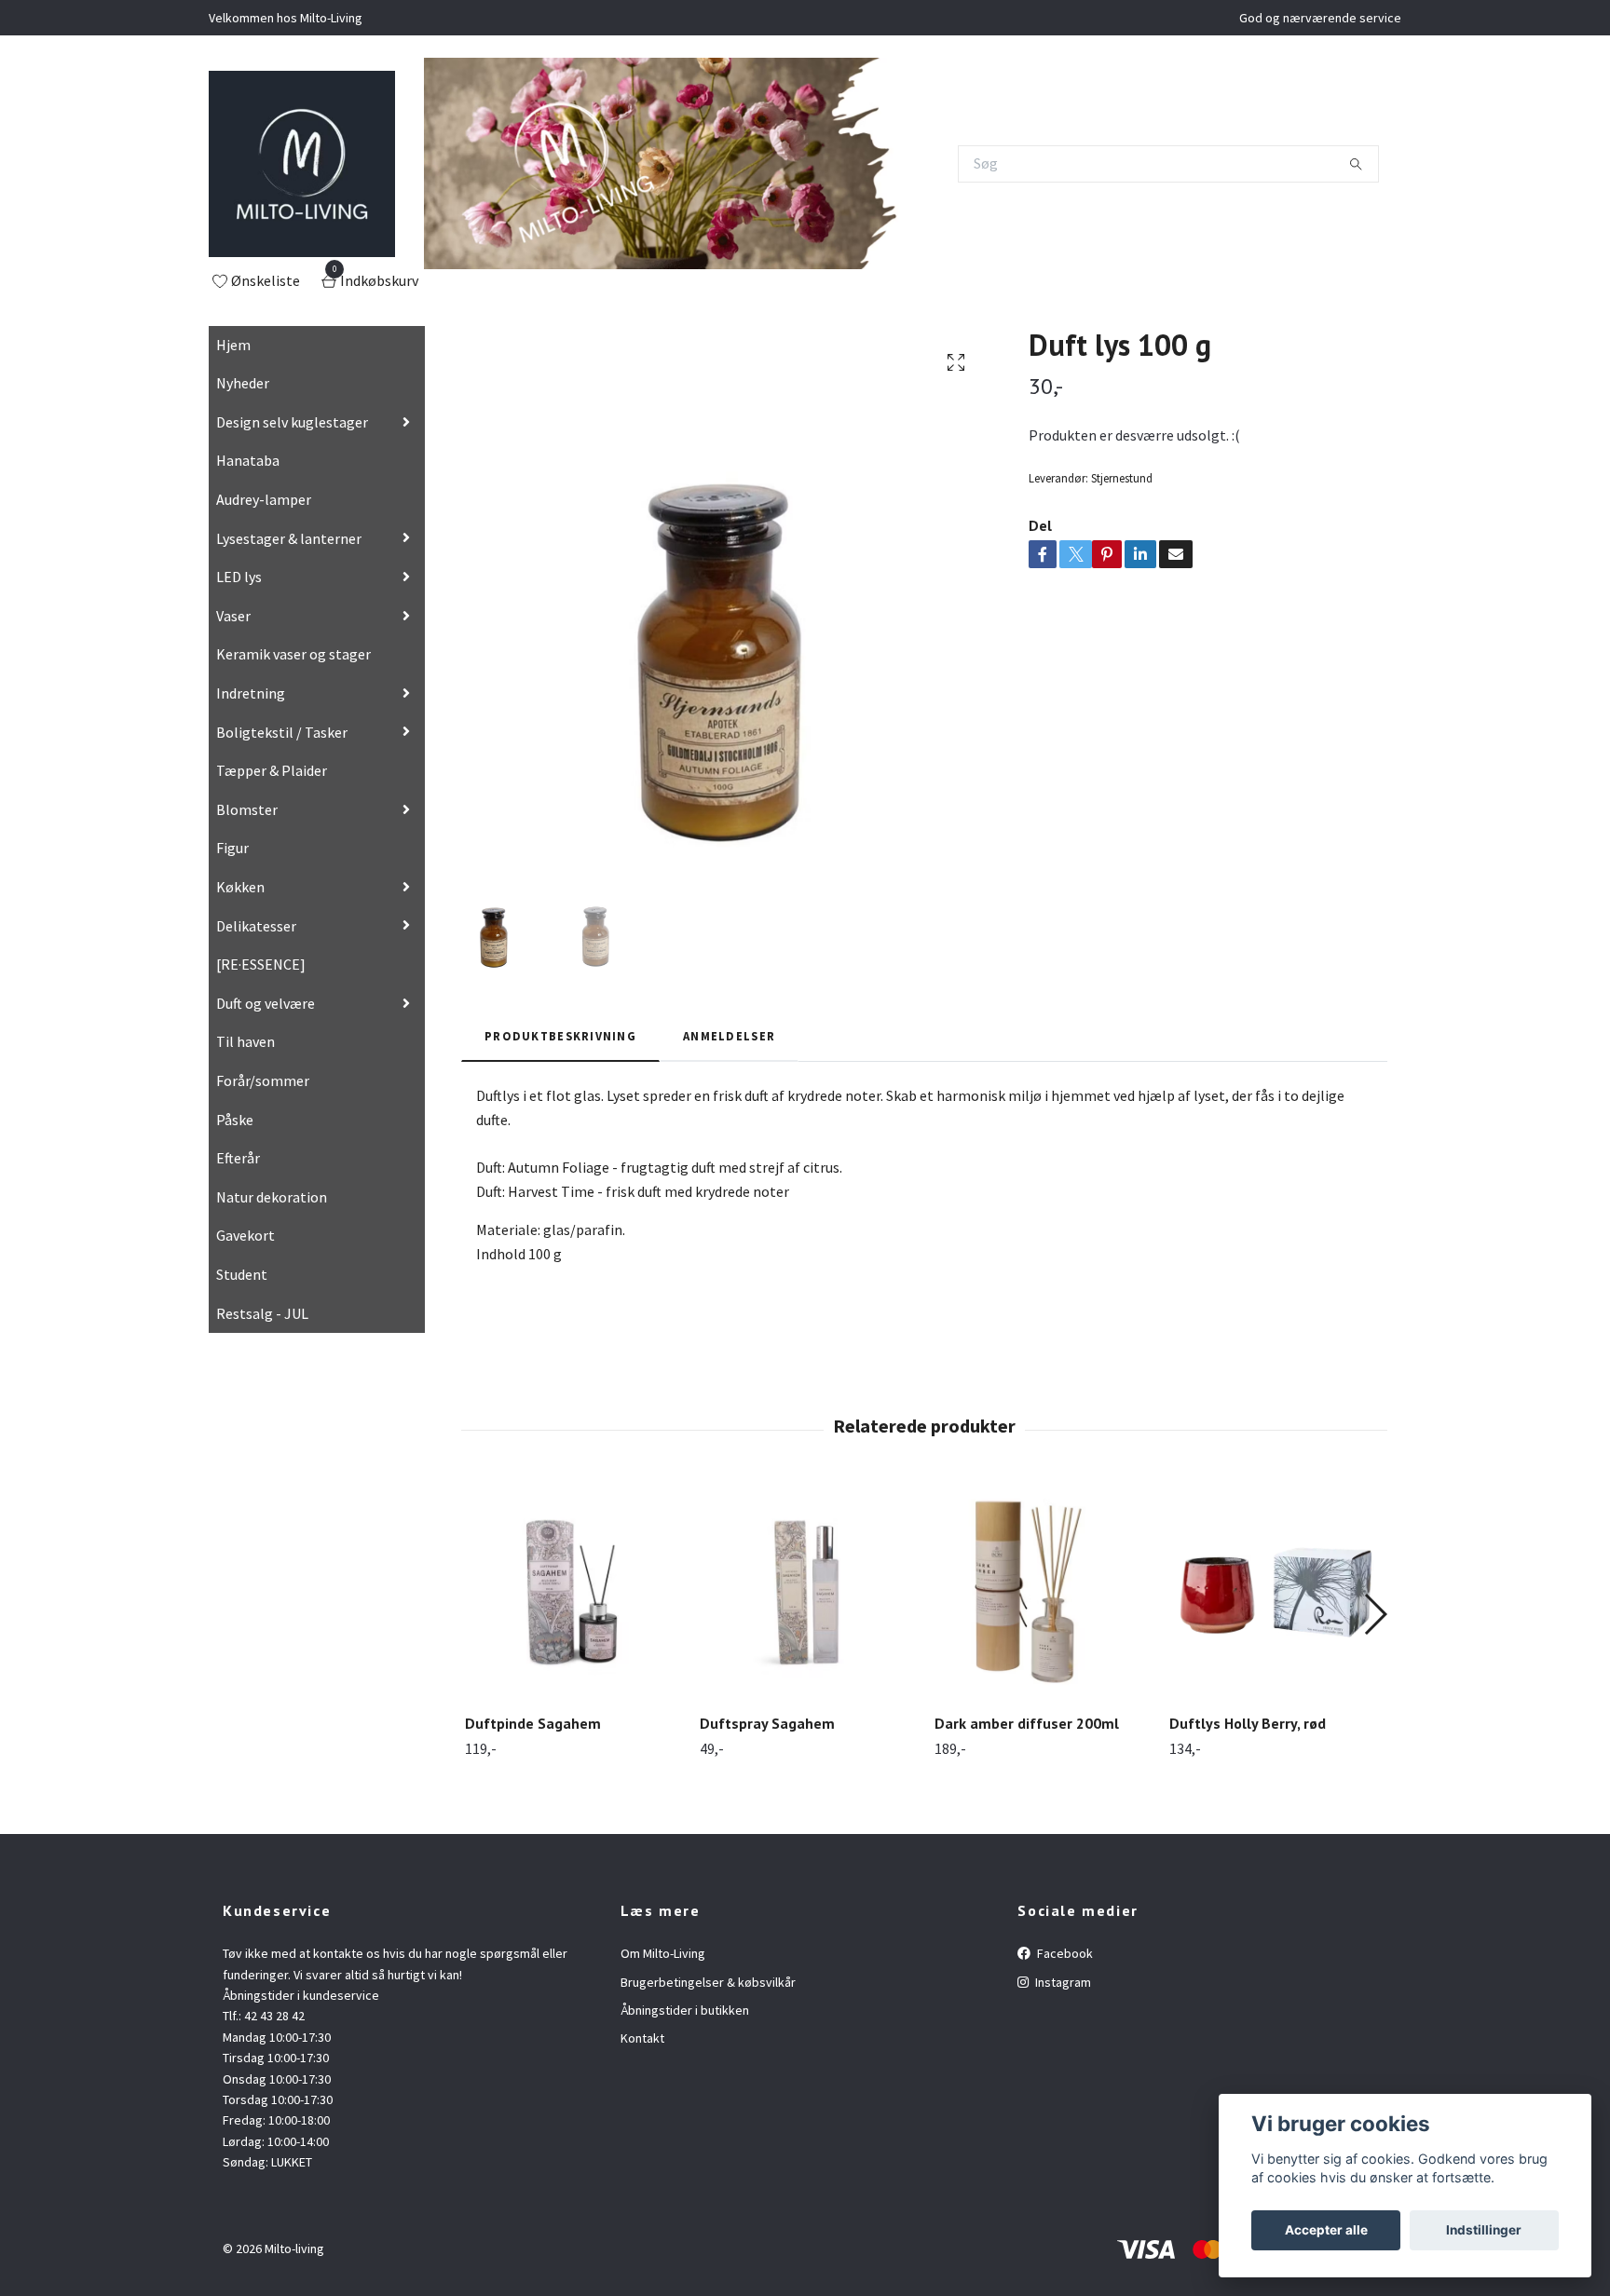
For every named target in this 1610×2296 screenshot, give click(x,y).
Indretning (251, 693)
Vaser (233, 616)
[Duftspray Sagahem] (806, 1592)
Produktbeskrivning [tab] (560, 1036)
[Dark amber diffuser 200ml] (1041, 1592)
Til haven (246, 1041)
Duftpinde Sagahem (533, 1723)
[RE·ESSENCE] (261, 964)
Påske (235, 1120)
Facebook (1064, 1953)
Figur (232, 848)
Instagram (1062, 1982)
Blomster (247, 809)
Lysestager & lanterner (289, 538)
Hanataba (248, 460)
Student (242, 1274)
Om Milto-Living (663, 1953)
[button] (1375, 1614)
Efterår (238, 1158)
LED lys (239, 577)
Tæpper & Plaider (272, 770)
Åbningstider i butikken (685, 2010)
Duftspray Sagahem (767, 1723)
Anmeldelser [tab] (729, 1036)
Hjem (233, 345)
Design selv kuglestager (292, 422)
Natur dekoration (272, 1197)
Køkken (240, 887)
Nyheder (243, 383)
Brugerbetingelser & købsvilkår (708, 1982)
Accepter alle (1326, 2230)
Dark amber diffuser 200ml (1027, 1723)
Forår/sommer (263, 1080)
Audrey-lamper (264, 499)
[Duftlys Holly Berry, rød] (1276, 1592)
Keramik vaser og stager (293, 654)
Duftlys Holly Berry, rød (1248, 1723)
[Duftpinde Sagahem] (572, 1592)
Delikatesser (256, 926)
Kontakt (642, 2038)
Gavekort (246, 1235)
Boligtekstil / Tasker (282, 732)
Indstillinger (1484, 2230)
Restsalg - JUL (262, 1313)
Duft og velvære (266, 1003)
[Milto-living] (302, 164)
